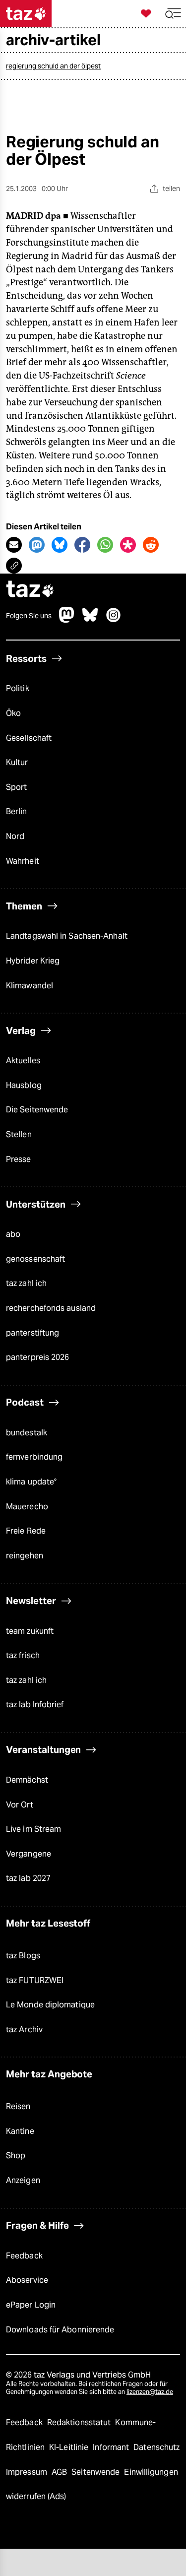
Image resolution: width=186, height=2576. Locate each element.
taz (30, 590)
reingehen (25, 1556)
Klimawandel (30, 986)
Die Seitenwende (37, 1110)
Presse (19, 1159)
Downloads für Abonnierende (60, 2330)
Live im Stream (33, 1829)
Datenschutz (156, 2447)
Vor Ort (20, 1805)
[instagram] (114, 620)
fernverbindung (34, 1457)
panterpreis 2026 (38, 1357)
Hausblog (24, 1085)
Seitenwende (96, 2472)
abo (13, 1234)
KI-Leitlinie (70, 2447)
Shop (16, 2156)
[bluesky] (90, 620)
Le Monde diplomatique (50, 2005)
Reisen (18, 2106)
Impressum (28, 2472)
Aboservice (27, 2280)
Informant (112, 2447)
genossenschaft (35, 1259)
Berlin (17, 811)
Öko (13, 713)
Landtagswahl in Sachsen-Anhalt (67, 936)
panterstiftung (32, 1333)
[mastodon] (67, 620)
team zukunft (30, 1631)
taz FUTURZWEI (35, 1980)
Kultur (17, 762)
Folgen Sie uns (29, 616)
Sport (16, 787)
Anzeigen (23, 2180)
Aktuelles (23, 1061)
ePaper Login (31, 2305)
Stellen (19, 1134)
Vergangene (29, 1854)
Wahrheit (23, 861)
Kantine (20, 2131)
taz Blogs (23, 1956)
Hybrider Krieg (33, 961)
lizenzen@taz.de (150, 2392)
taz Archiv (24, 2029)
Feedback (24, 2256)
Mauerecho (27, 1507)
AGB (60, 2472)
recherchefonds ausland (51, 1308)
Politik (18, 688)
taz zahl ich (26, 1283)
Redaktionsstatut (80, 2422)
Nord (15, 836)
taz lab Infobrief (35, 1705)
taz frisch (23, 1655)
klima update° (31, 1482)
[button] (173, 14)
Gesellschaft (29, 738)
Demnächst (27, 1780)
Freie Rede (26, 1531)
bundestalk (27, 1433)
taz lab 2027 (28, 1878)
